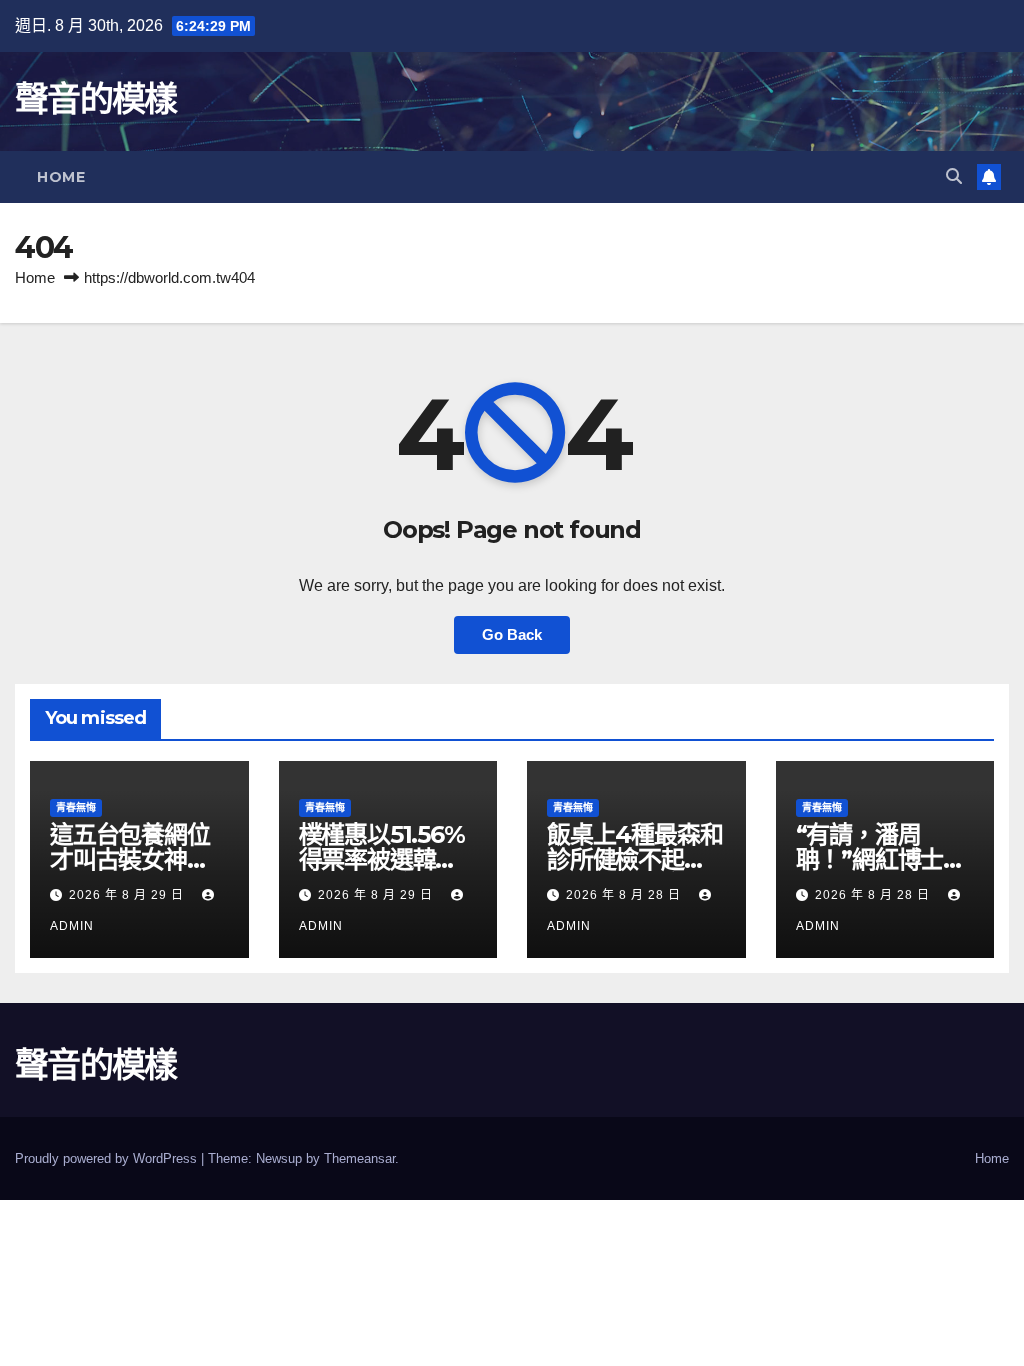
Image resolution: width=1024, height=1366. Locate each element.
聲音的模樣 (96, 99)
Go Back (512, 634)
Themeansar (359, 1158)
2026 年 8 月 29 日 (128, 895)
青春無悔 (76, 807)
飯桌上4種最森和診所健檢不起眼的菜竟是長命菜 (634, 859)
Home (61, 177)
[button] (954, 176)
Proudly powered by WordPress (108, 1158)
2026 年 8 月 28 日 (625, 895)
